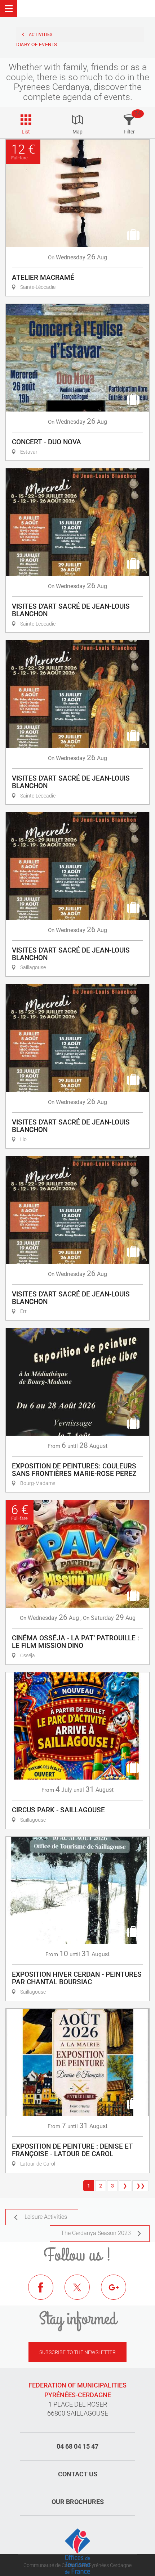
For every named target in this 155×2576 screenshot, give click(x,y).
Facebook (46, 2293)
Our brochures (78, 2502)
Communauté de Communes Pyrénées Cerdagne (77, 2565)
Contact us (78, 2474)
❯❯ (141, 2186)
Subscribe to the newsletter (77, 2352)
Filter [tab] (129, 132)
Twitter (83, 2293)
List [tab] (26, 132)
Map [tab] (77, 132)
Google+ (119, 2293)
